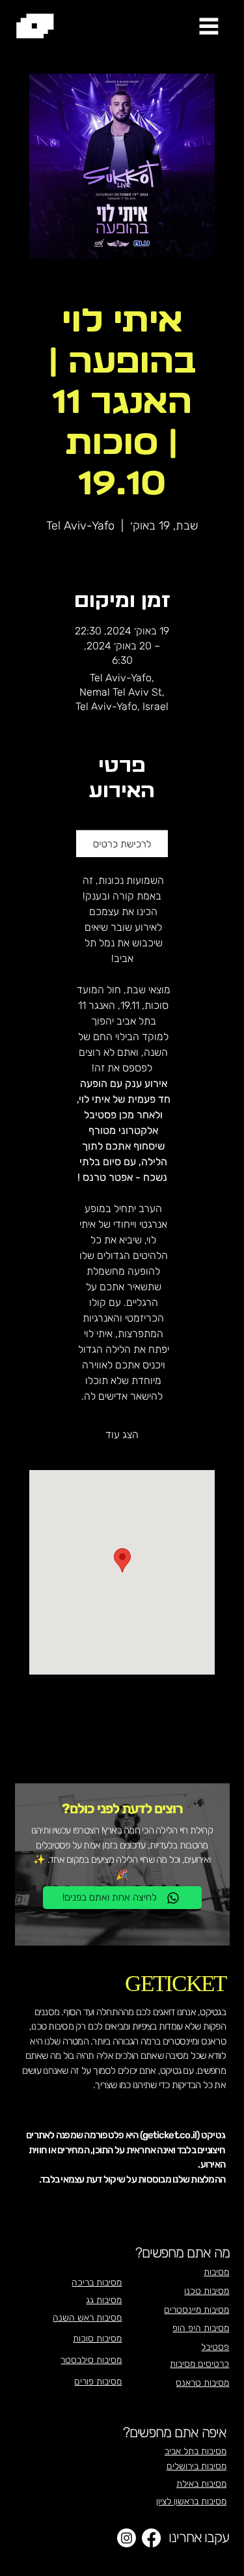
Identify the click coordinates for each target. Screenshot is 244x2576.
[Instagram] (127, 2538)
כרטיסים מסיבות (199, 2364)
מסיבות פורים (98, 2382)
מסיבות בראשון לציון (191, 2501)
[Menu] (209, 25)
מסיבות (216, 2272)
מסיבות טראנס (202, 2383)
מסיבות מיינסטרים (197, 2310)
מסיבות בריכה (97, 2283)
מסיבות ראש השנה (87, 2318)
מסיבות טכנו (207, 2291)
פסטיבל (215, 2347)
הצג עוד (122, 1435)
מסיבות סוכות (97, 2339)
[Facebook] (151, 2538)
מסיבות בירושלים (197, 2466)
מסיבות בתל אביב (196, 2451)
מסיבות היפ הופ (201, 2328)
